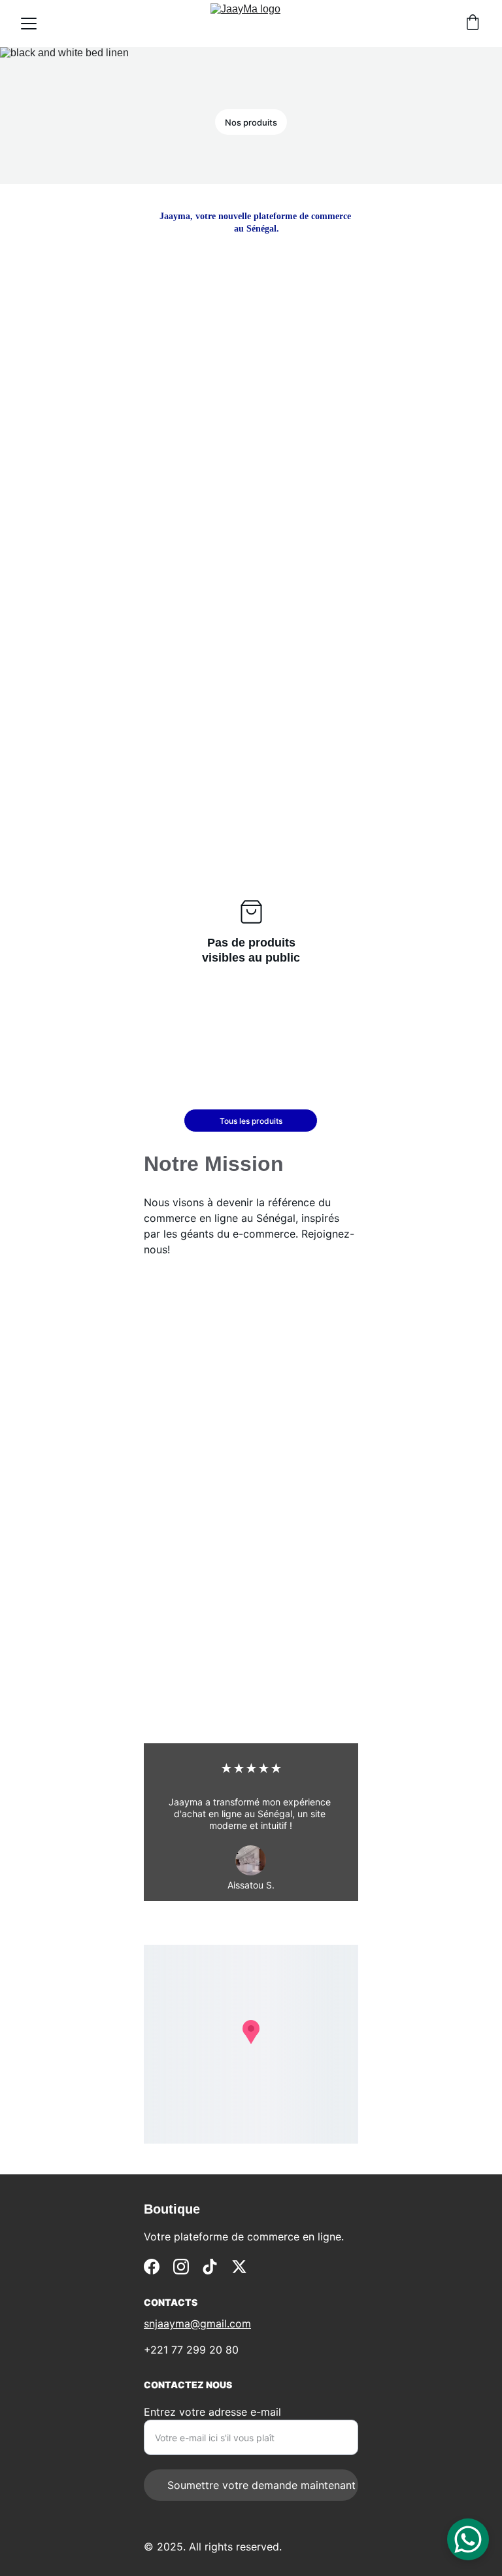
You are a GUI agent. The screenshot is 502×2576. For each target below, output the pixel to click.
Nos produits (251, 122)
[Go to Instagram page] (181, 2267)
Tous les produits (251, 1121)
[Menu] (29, 24)
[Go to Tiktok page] (210, 2267)
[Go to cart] (473, 24)
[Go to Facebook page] (152, 2267)
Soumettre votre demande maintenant (261, 2485)
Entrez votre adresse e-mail (212, 2412)
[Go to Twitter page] (239, 2267)
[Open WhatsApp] (468, 2539)
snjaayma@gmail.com (197, 2324)
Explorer (307, 370)
